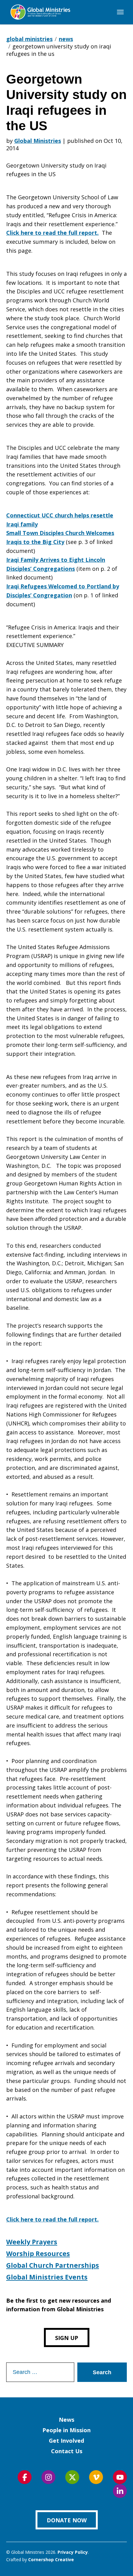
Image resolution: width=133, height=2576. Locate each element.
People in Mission (66, 2430)
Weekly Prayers (32, 2242)
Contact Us (67, 2451)
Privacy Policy (73, 2552)
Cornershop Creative (51, 2559)
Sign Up (67, 2338)
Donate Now (67, 2520)
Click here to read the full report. (52, 233)
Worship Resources (38, 2254)
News (66, 2420)
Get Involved (66, 2441)
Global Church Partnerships (53, 2265)
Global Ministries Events (47, 2277)
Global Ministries (38, 141)
